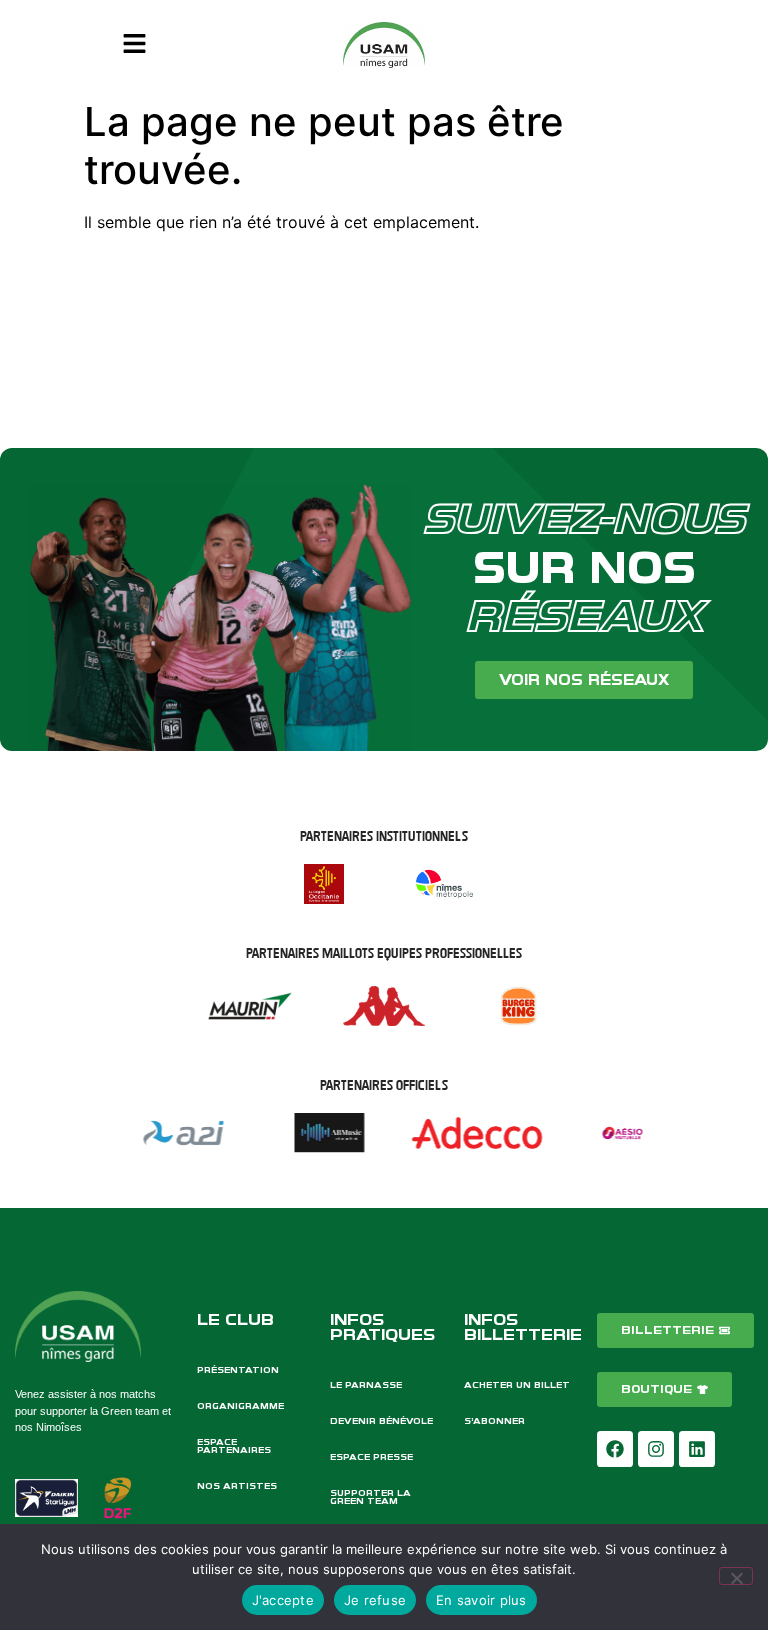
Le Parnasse (366, 1385)
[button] (134, 44)
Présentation (238, 1370)
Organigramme (240, 1406)
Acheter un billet (517, 1385)
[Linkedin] (697, 1449)
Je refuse (375, 1600)
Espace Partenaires (234, 1446)
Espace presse (371, 1457)
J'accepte (283, 1600)
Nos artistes (237, 1486)
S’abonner (494, 1421)
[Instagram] (656, 1449)
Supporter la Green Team (370, 1497)
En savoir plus (481, 1600)
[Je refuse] (736, 1576)
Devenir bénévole (381, 1421)
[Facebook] (615, 1449)
